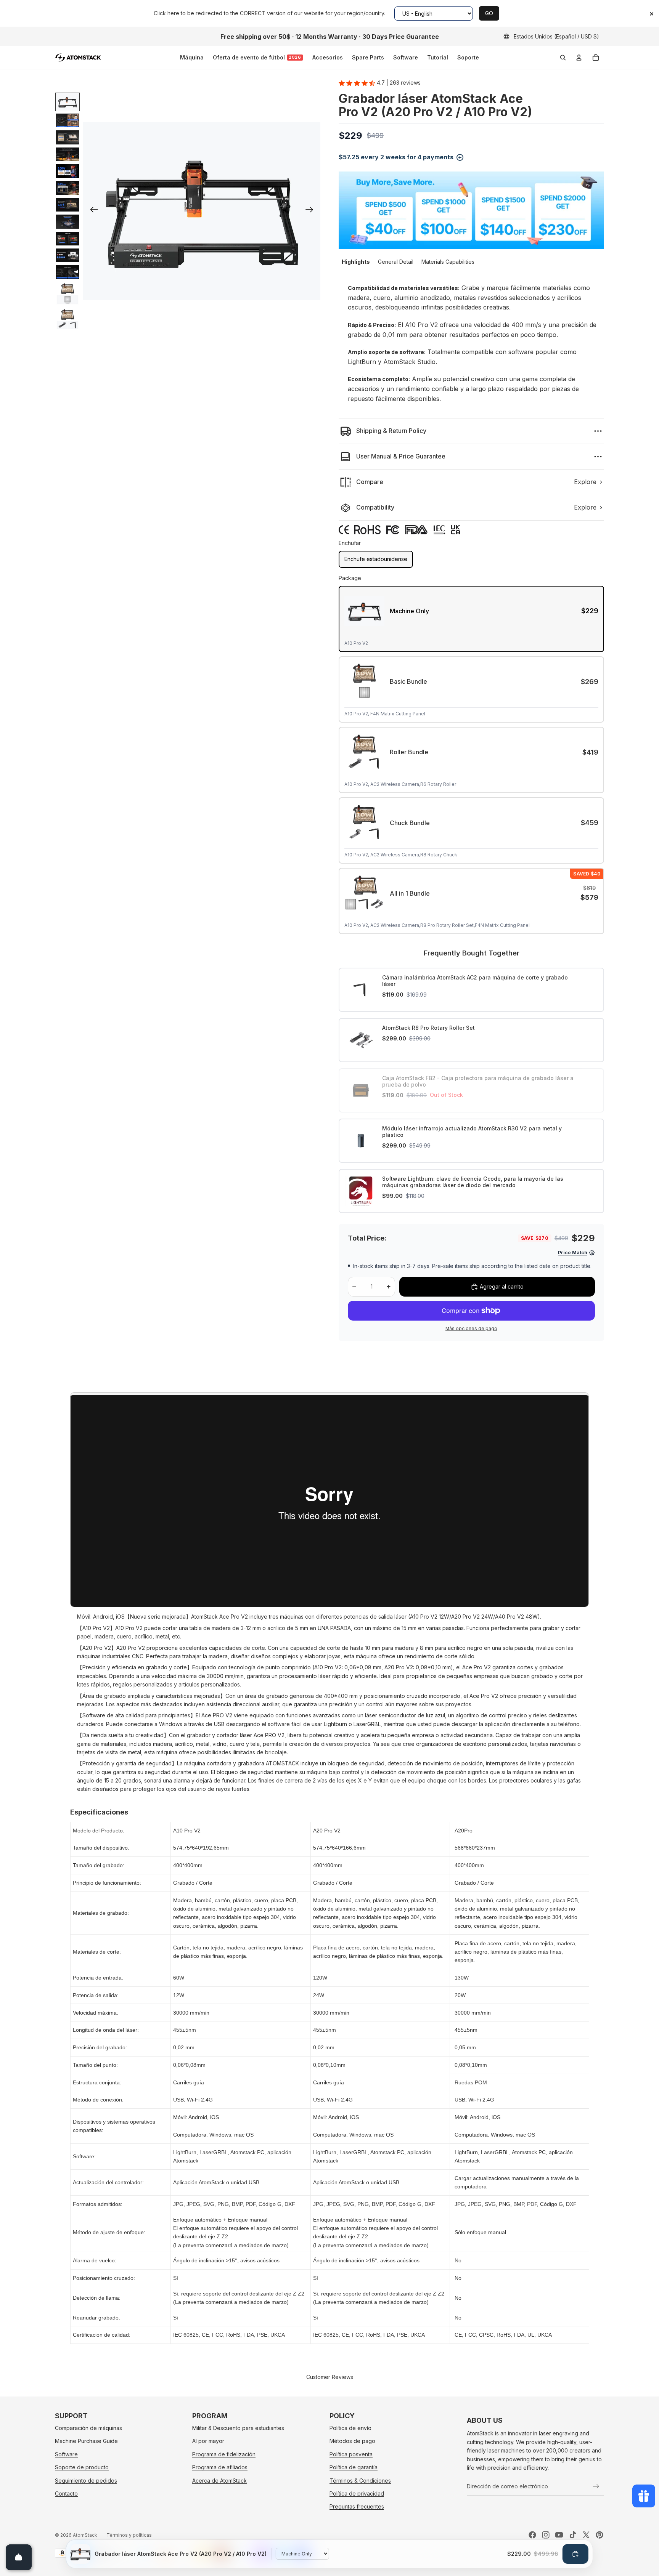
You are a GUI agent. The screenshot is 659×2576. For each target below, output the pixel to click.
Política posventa (351, 2454)
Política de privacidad (357, 2493)
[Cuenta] (579, 58)
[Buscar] (563, 58)
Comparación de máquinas (88, 2428)
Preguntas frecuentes (357, 2507)
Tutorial (438, 57)
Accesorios (328, 57)
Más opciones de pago (471, 1329)
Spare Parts (368, 57)
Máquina (192, 57)
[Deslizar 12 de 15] (68, 293)
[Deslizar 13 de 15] (68, 319)
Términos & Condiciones (360, 2481)
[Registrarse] (596, 2486)
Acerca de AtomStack (219, 2481)
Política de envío (350, 2428)
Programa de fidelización (224, 2454)
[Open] (19, 2557)
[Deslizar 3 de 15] (68, 137)
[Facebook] (532, 2535)
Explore (585, 482)
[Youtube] (559, 2535)
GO (489, 13)
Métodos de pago (352, 2441)
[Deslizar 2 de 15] (68, 120)
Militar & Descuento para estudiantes (238, 2428)
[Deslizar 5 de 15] (68, 171)
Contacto (66, 2493)
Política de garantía (354, 2468)
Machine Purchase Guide (86, 2441)
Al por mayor (208, 2441)
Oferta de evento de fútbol (257, 57)
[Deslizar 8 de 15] (68, 221)
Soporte (468, 57)
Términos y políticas (129, 2535)
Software (406, 57)
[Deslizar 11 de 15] (68, 272)
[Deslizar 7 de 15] (68, 205)
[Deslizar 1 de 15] (68, 102)
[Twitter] (586, 2535)
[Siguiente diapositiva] (312, 211)
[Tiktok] (573, 2535)
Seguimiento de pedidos (86, 2481)
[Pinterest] (600, 2535)
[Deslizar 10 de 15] (68, 255)
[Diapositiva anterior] (92, 211)
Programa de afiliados (220, 2468)
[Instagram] (546, 2535)
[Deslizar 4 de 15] (68, 154)
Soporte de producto (82, 2468)
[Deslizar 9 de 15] (68, 239)
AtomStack (85, 2535)
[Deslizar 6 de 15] (68, 188)
